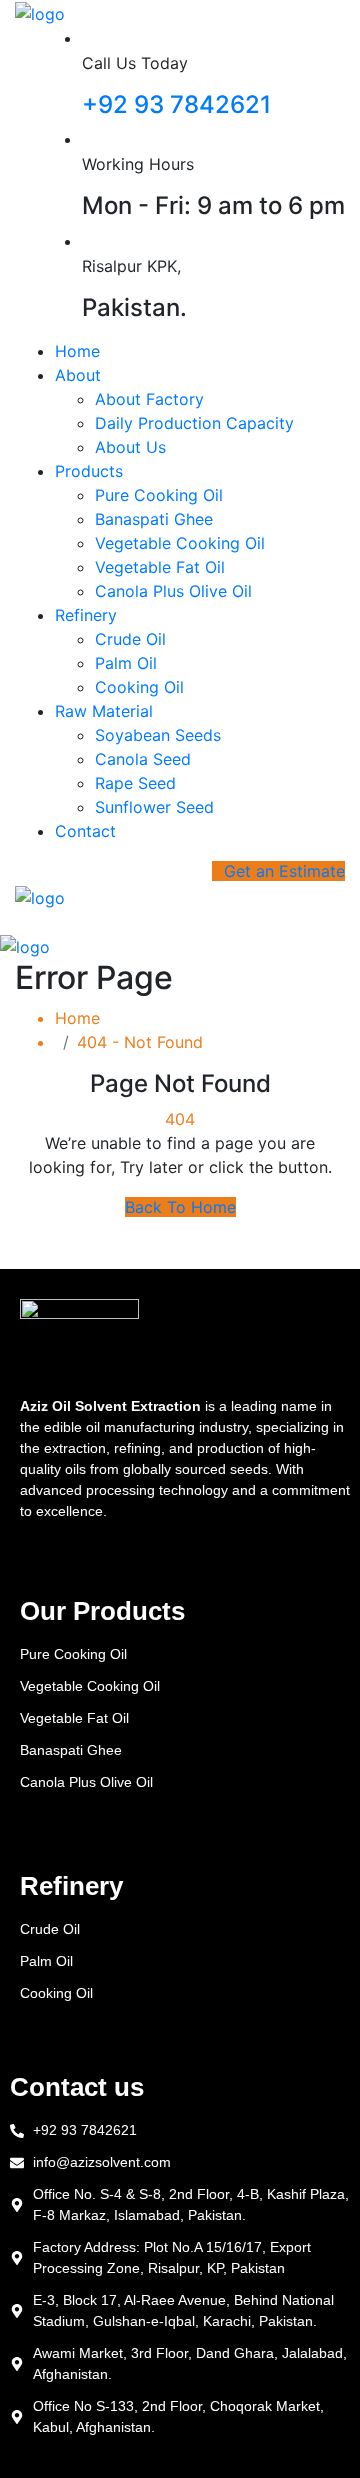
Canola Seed (143, 759)
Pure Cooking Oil (159, 495)
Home (77, 351)
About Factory (149, 399)
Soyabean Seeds (158, 735)
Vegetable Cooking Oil (180, 543)
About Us (130, 447)
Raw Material (104, 711)
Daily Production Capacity (194, 423)
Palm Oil (126, 663)
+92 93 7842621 (176, 104)
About (78, 375)
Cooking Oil (139, 687)
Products (89, 471)
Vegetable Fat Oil (160, 567)
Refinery (86, 615)
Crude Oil (130, 639)
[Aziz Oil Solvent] (40, 12)
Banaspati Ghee (154, 519)
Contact (85, 831)
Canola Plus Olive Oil (173, 591)
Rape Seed (135, 783)
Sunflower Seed (154, 807)
